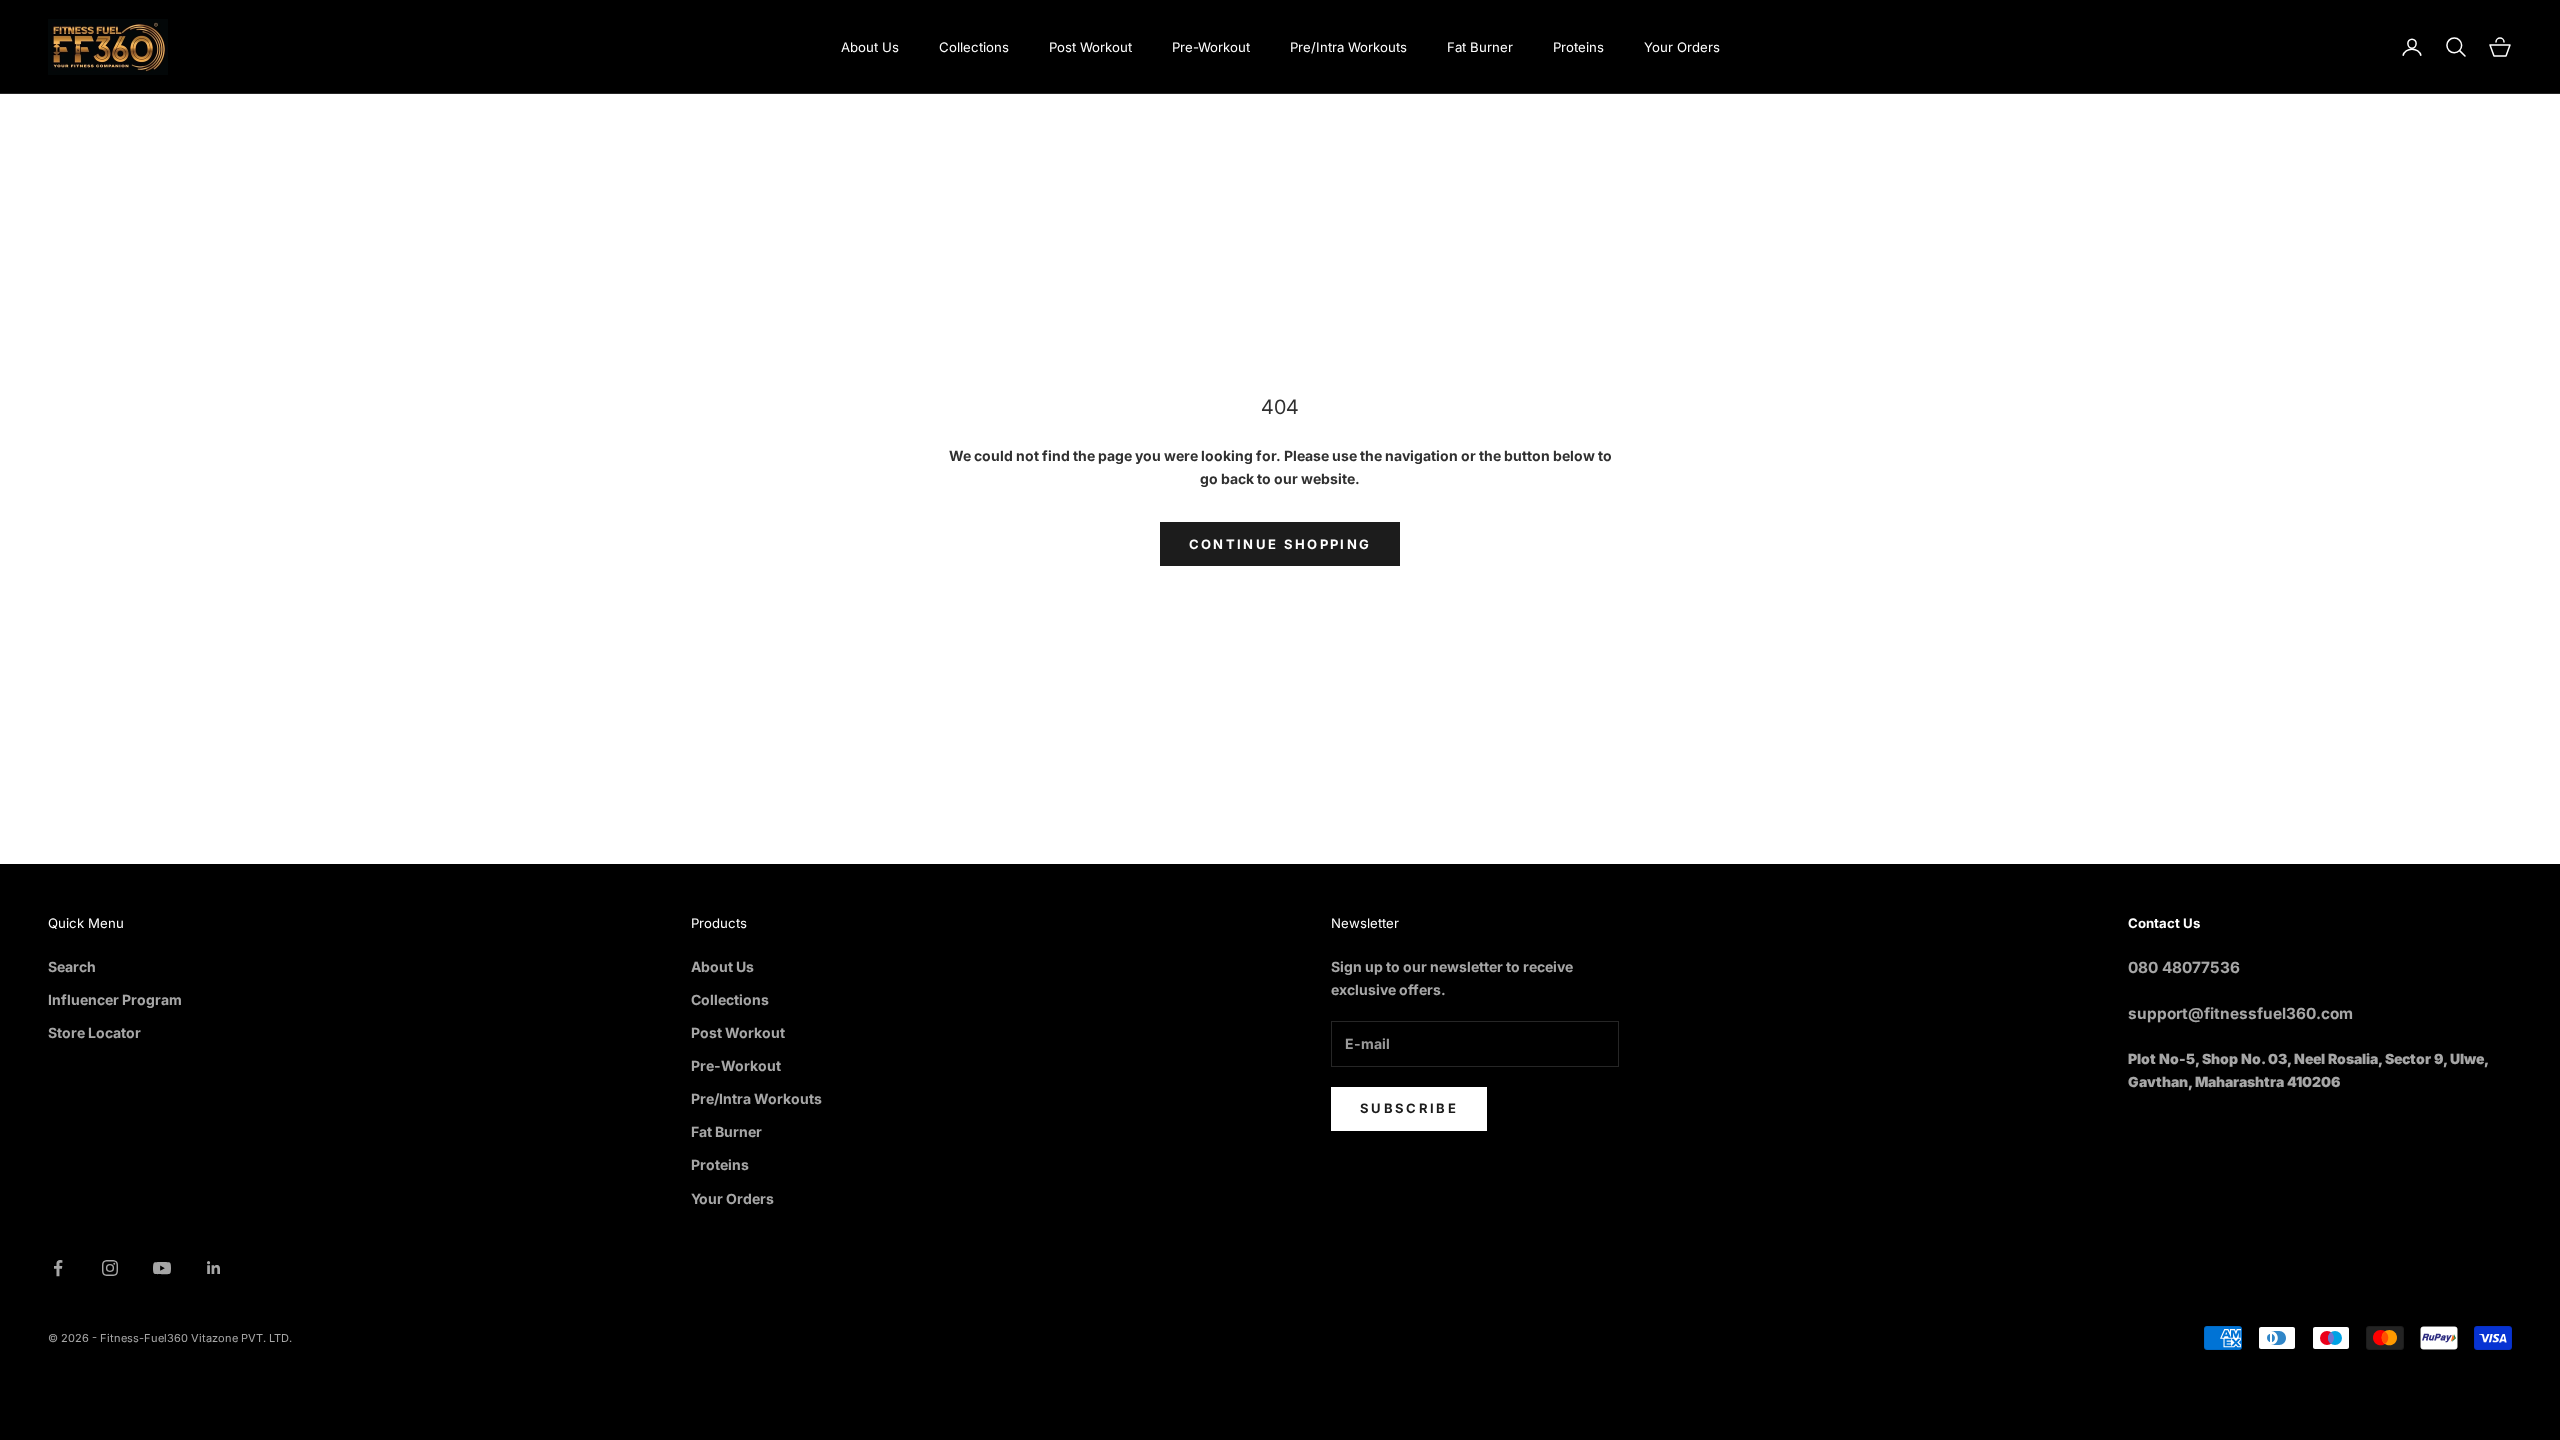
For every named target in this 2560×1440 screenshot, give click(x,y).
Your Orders (1682, 47)
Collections (974, 47)
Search (72, 966)
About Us (870, 47)
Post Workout (1090, 47)
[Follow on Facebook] (58, 1268)
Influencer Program (115, 999)
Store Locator (94, 1032)
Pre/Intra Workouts (1348, 47)
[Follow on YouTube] (162, 1268)
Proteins (1578, 47)
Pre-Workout (1211, 47)
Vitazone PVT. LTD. (241, 1338)
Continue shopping (1280, 544)
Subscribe (1409, 1108)
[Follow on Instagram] (110, 1268)
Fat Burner (1480, 47)
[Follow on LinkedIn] (214, 1268)
